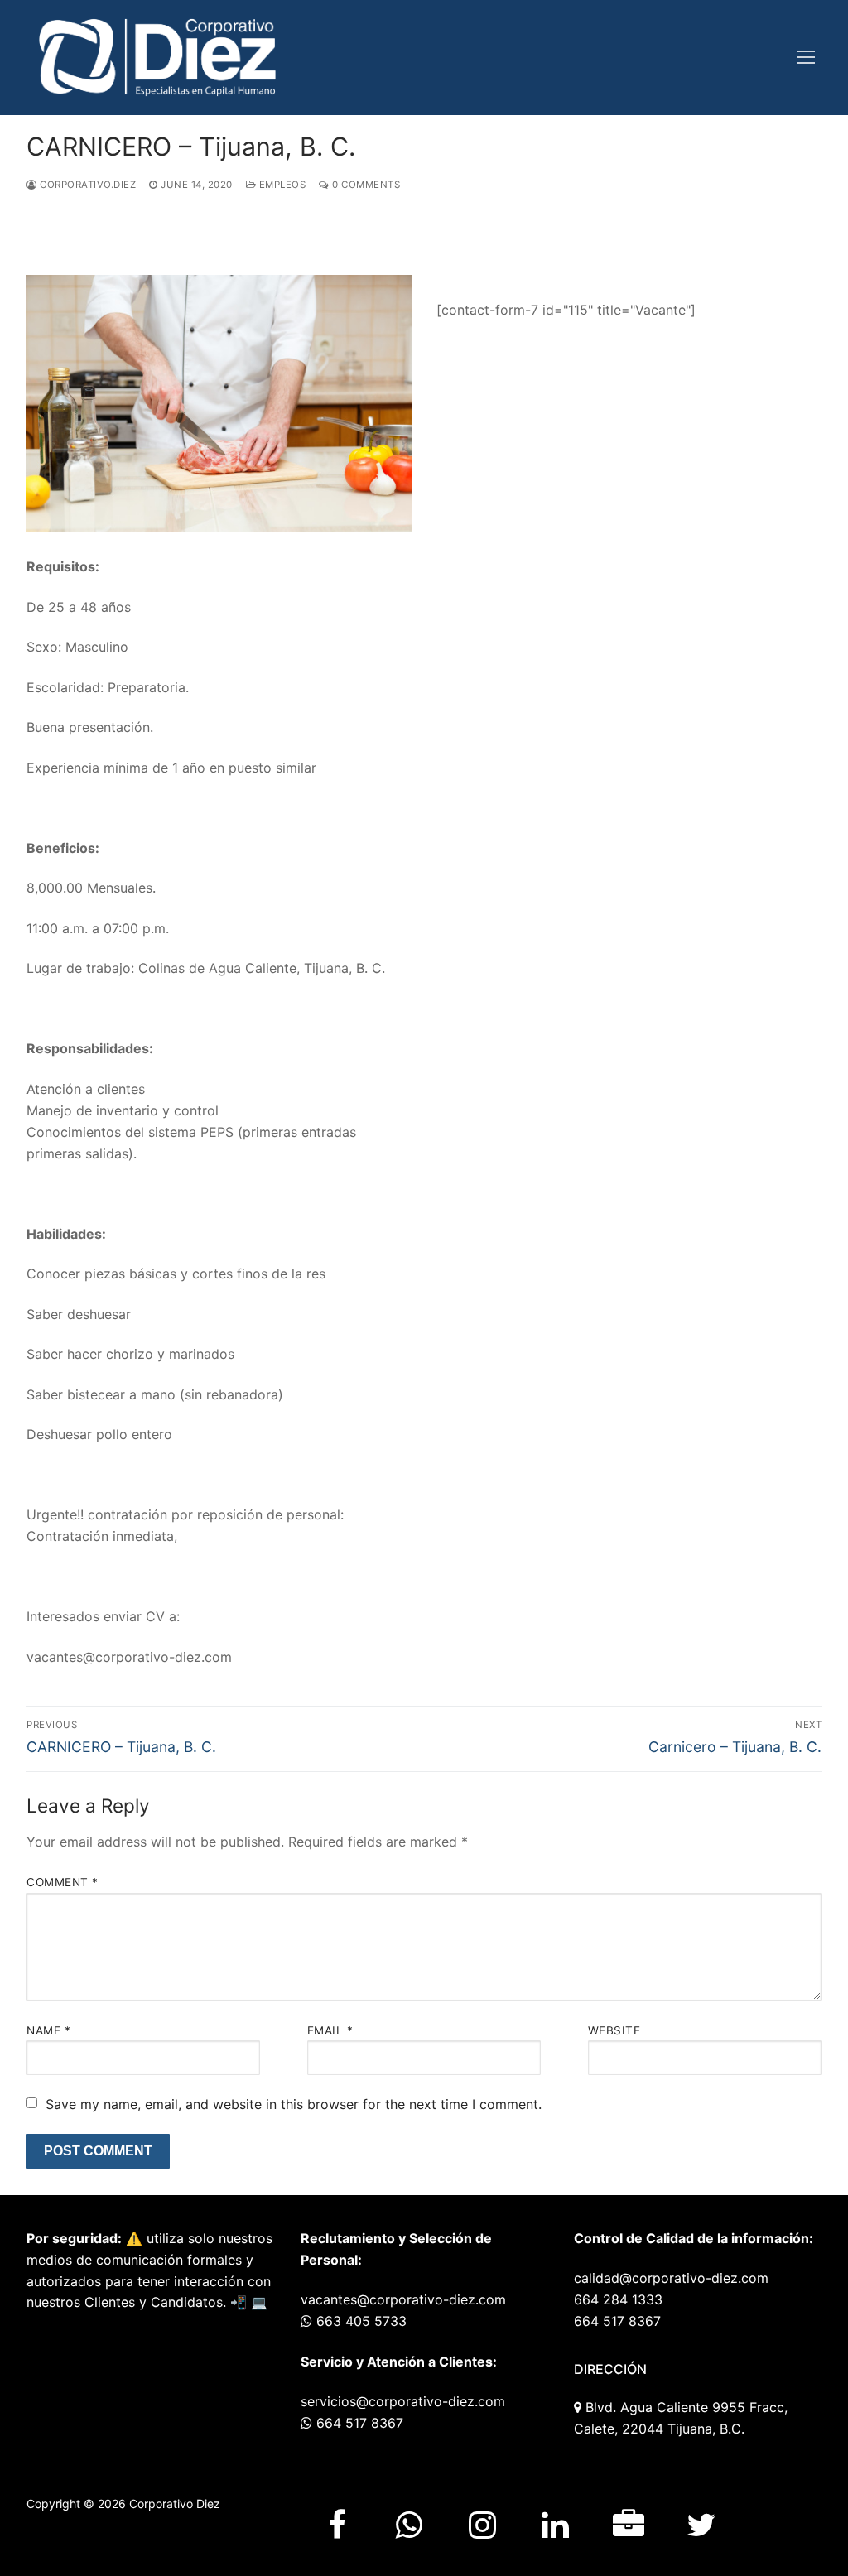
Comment (63, 1882)
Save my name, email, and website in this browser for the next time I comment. (294, 2104)
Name (48, 2030)
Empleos (281, 185)
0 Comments (365, 185)
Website (614, 2030)
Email (330, 2030)
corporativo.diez (87, 185)
